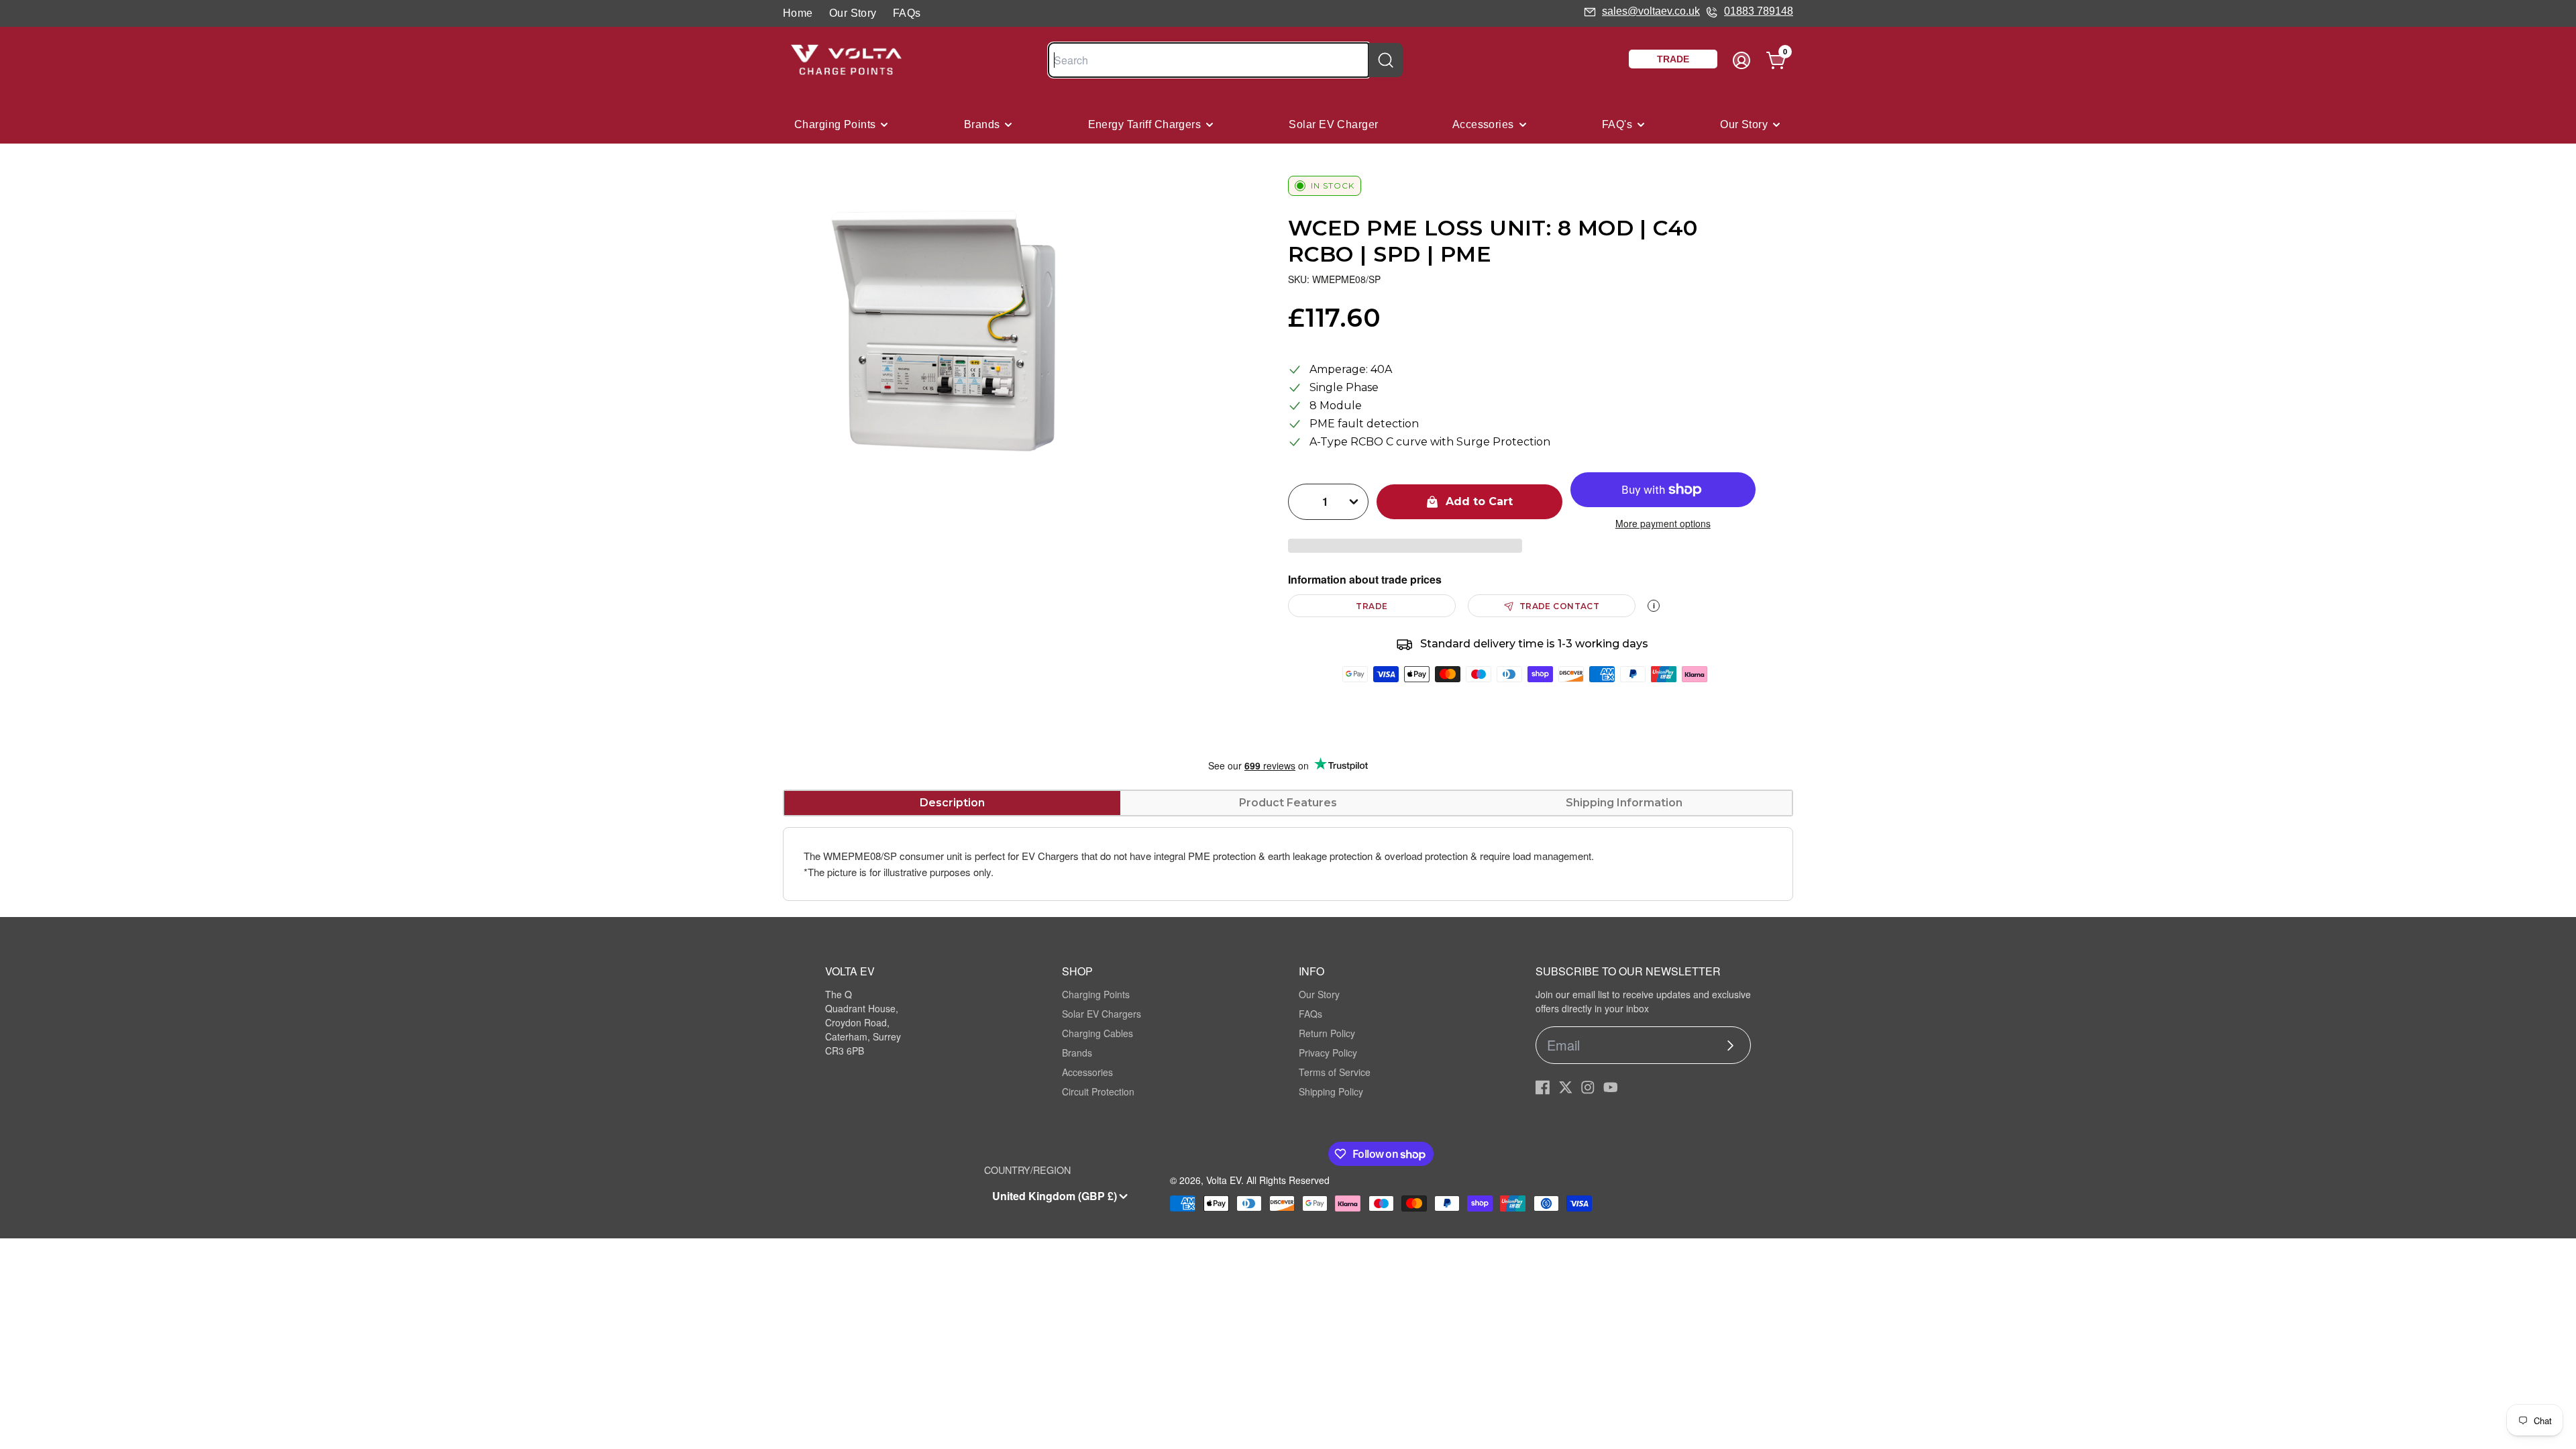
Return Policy (1327, 1033)
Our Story (853, 13)
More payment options (1663, 523)
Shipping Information (1624, 803)
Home (798, 13)
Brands (982, 124)
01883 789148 (1759, 11)
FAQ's (1617, 124)
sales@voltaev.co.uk (1651, 11)
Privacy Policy (1328, 1053)
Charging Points (835, 124)
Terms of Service (1335, 1072)
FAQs (907, 13)
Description (952, 803)
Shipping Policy (1331, 1091)
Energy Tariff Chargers (1145, 124)
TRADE (1372, 606)
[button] (1405, 546)
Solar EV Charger (1333, 124)
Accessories (1483, 124)
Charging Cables (1097, 1033)
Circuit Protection (1098, 1091)
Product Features (1288, 803)
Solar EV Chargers (1102, 1014)
